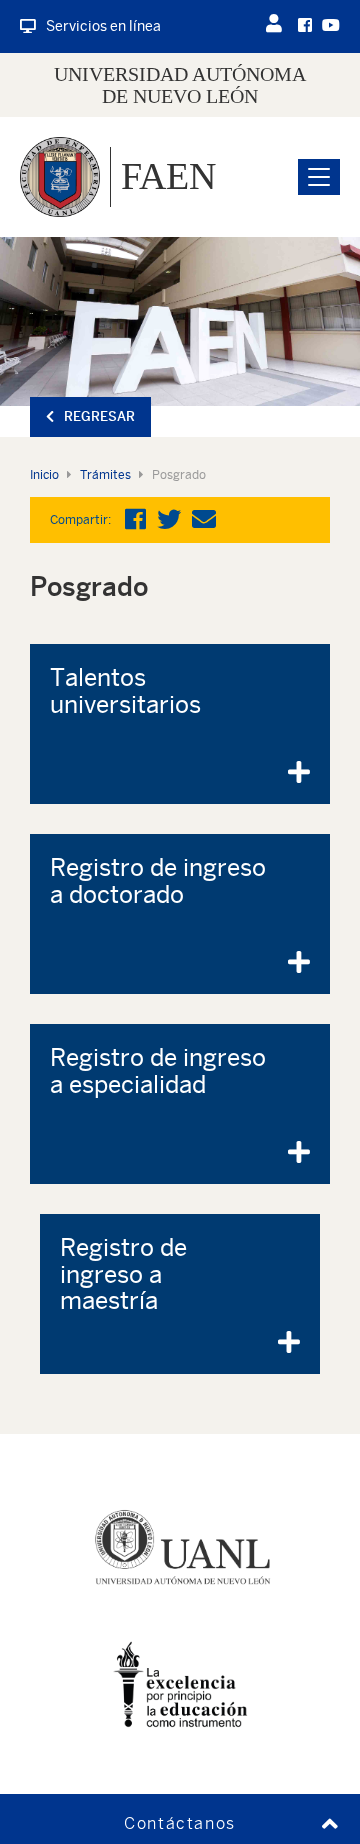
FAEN (168, 176)
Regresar (99, 416)
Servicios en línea (103, 26)
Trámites (105, 475)
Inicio (44, 475)
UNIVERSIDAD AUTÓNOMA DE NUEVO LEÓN (180, 85)
